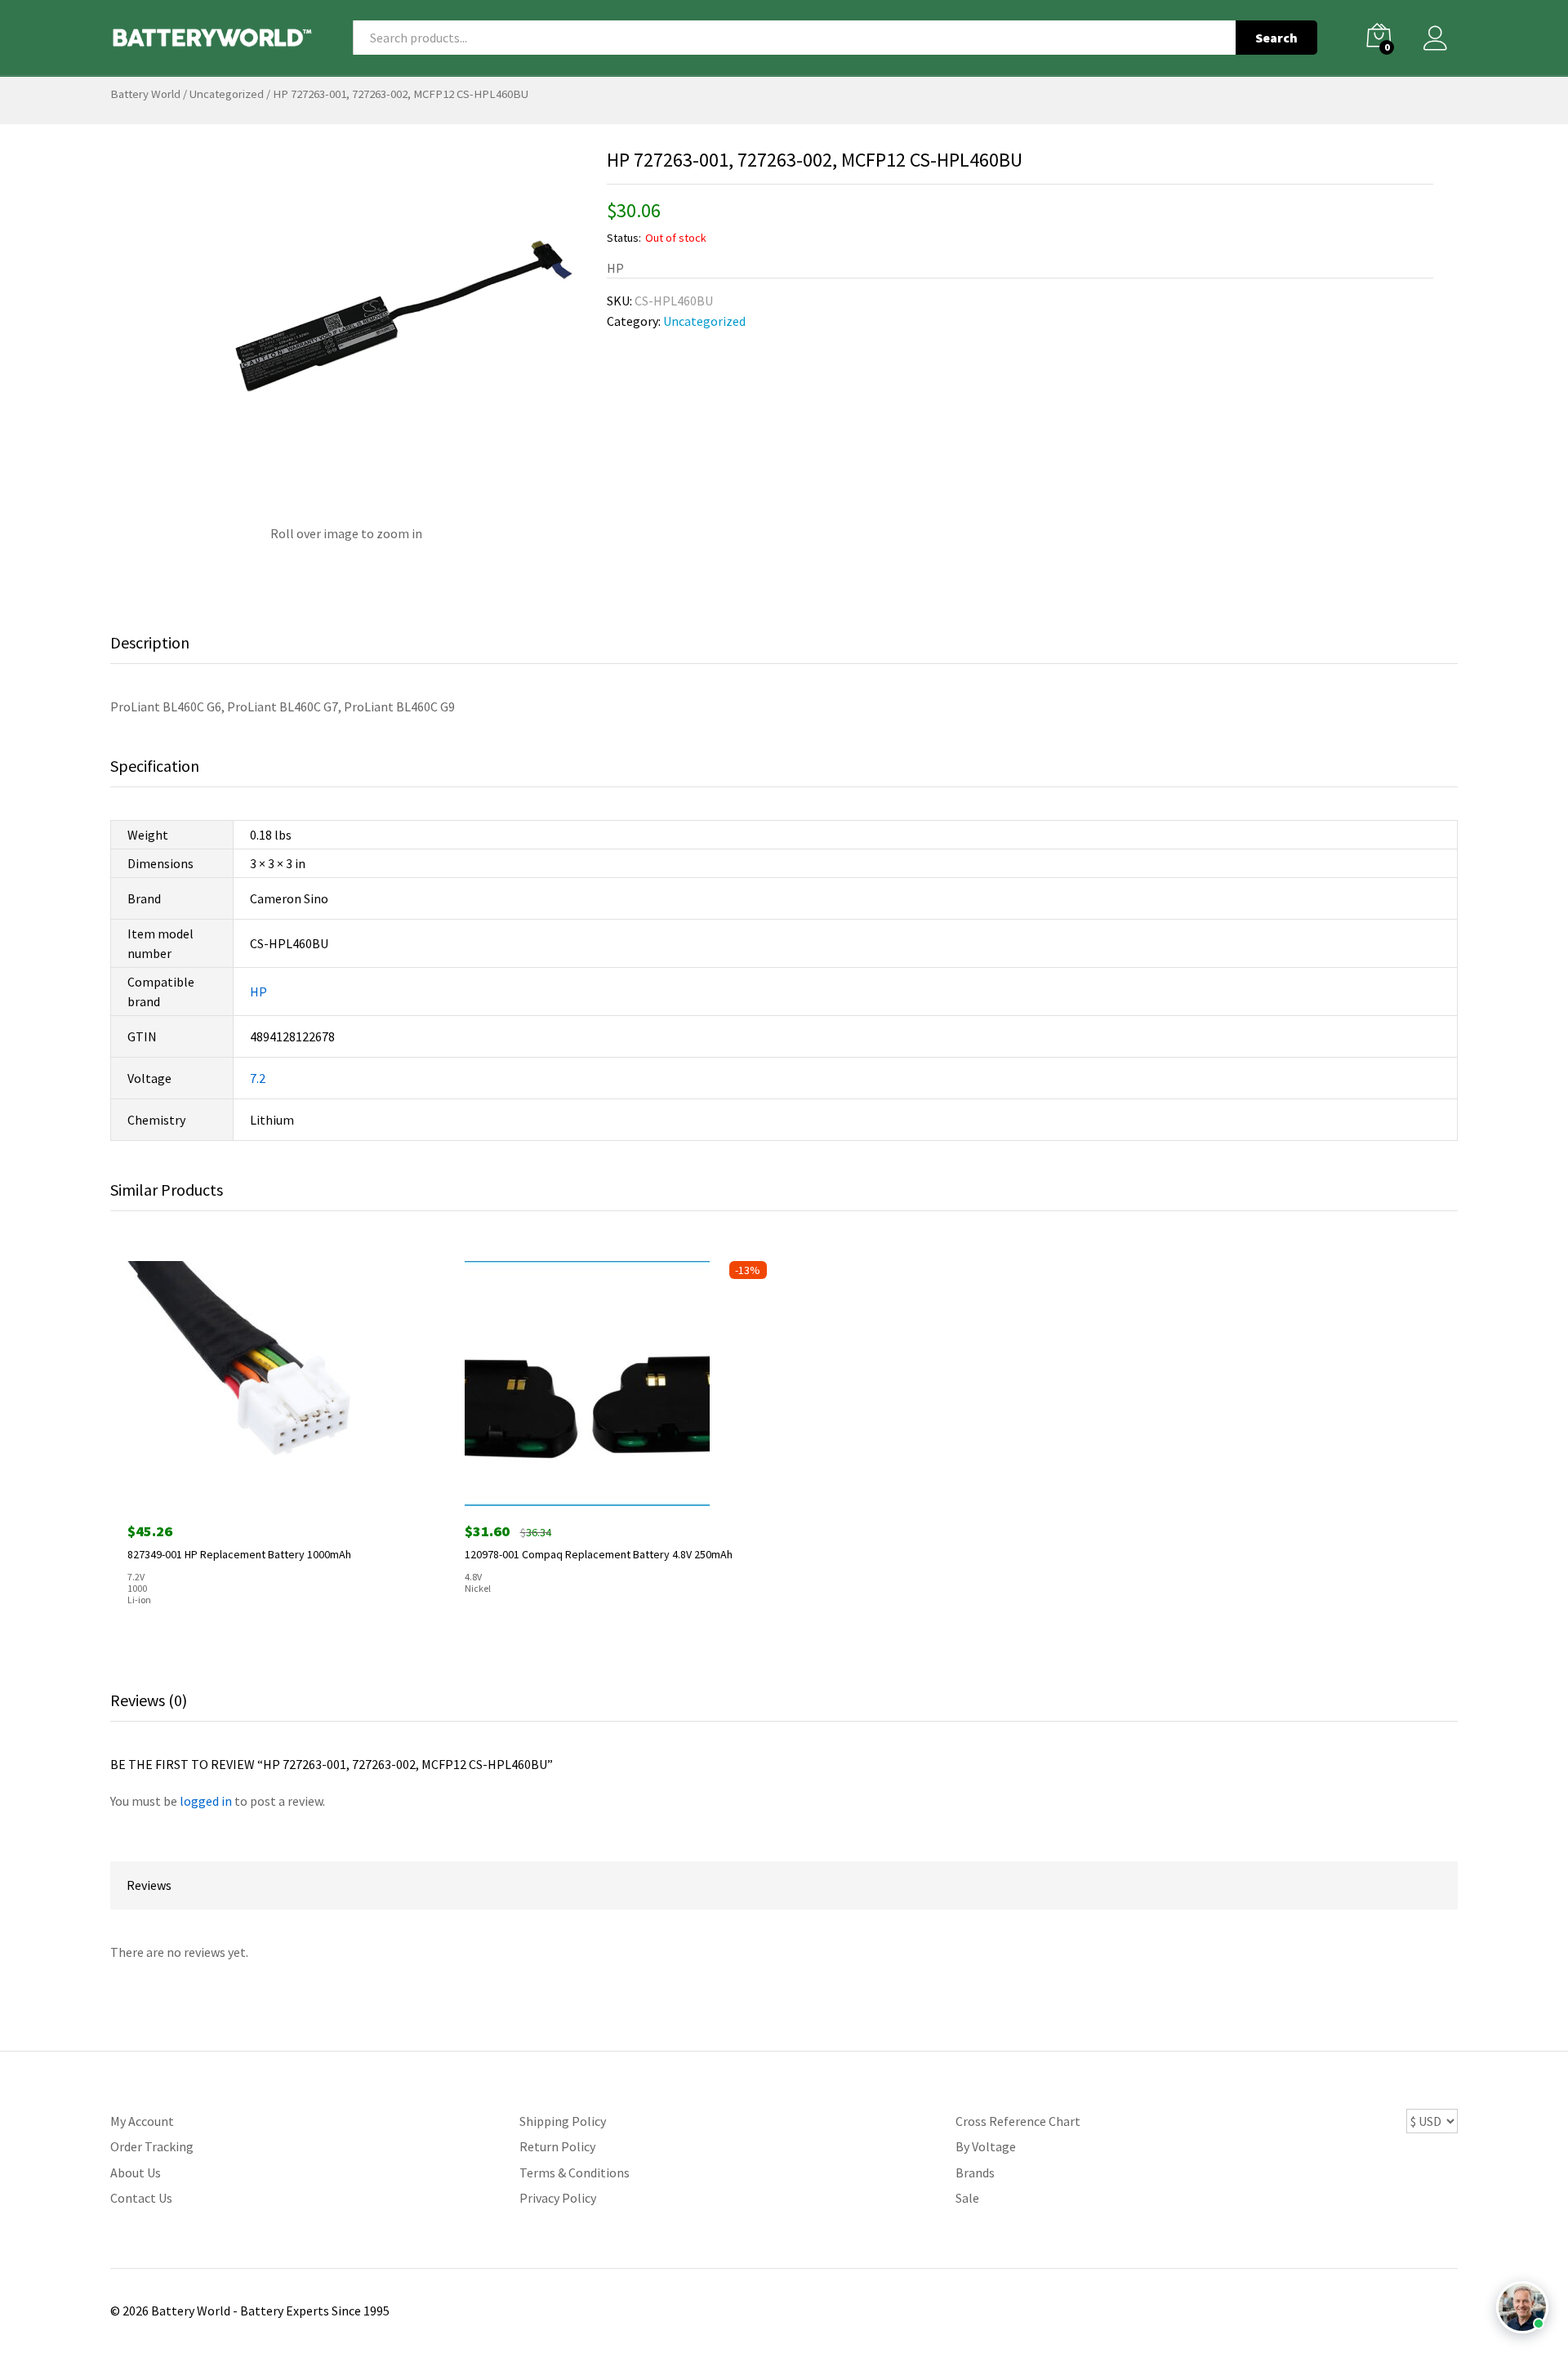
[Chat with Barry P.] (1522, 2307)
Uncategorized (227, 94)
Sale (967, 2198)
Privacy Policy (558, 2198)
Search (1276, 38)
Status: (624, 238)
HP (258, 992)
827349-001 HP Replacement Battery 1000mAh (239, 1554)
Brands (975, 2173)
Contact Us (141, 2198)
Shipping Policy (563, 2121)
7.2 (258, 1078)
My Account (142, 2121)
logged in (206, 1801)
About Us (136, 2173)
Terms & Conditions (575, 2173)
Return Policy (557, 2146)
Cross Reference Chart (1018, 2121)
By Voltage (986, 2146)
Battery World (145, 94)
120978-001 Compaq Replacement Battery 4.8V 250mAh (599, 1554)
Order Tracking (152, 2146)
